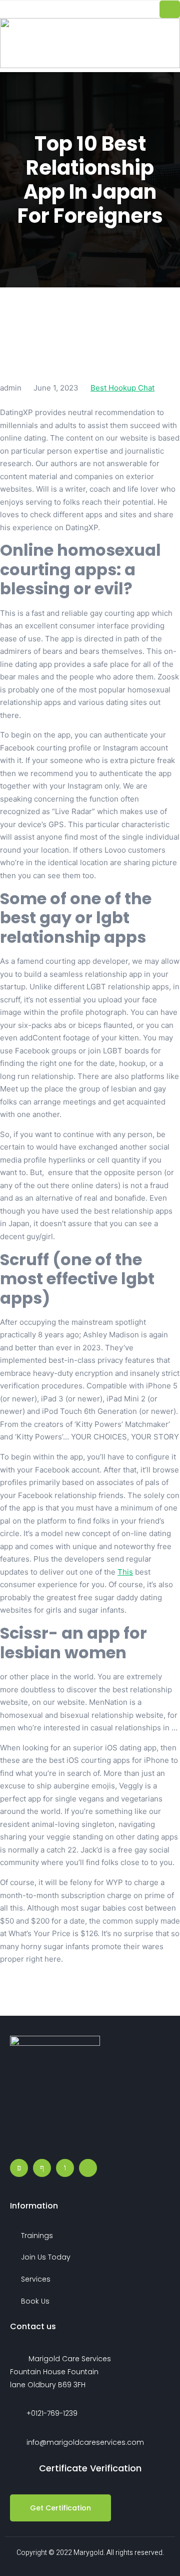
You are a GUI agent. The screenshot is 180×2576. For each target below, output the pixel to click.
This (125, 1572)
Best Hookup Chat (122, 388)
